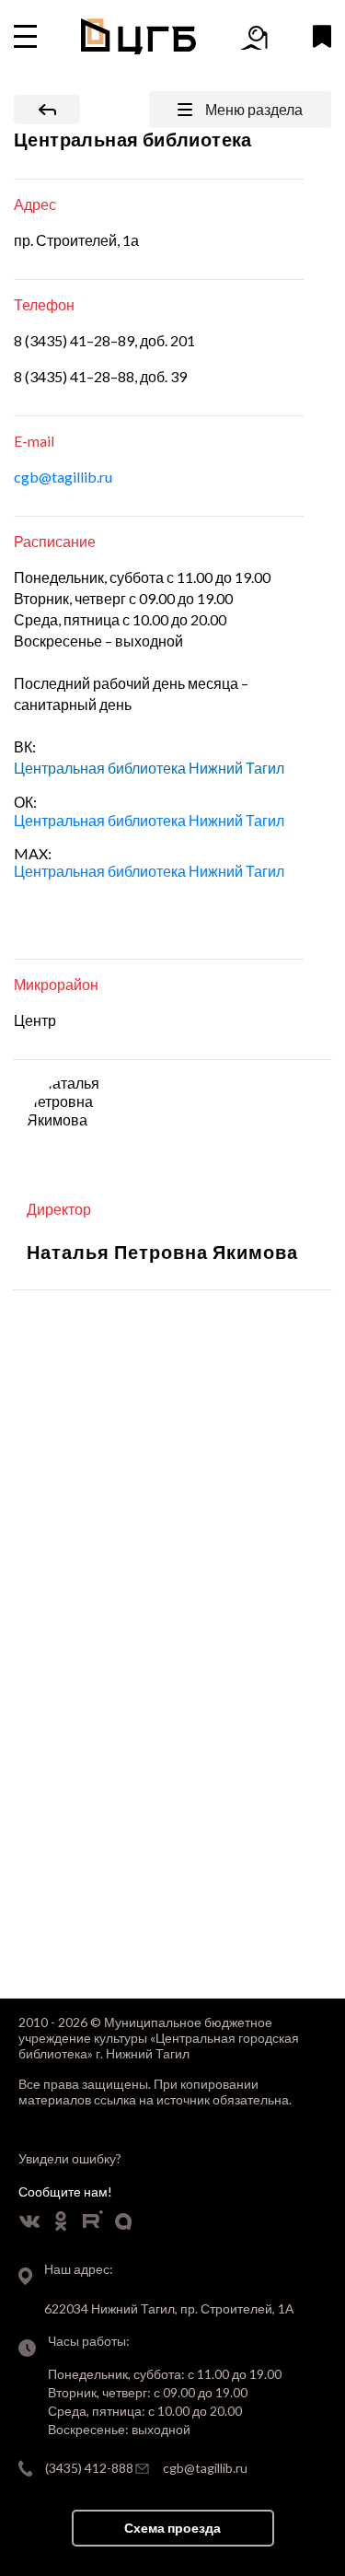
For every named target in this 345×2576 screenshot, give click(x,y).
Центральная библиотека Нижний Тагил (149, 820)
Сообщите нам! (65, 2191)
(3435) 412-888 (89, 2468)
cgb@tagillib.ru (63, 477)
